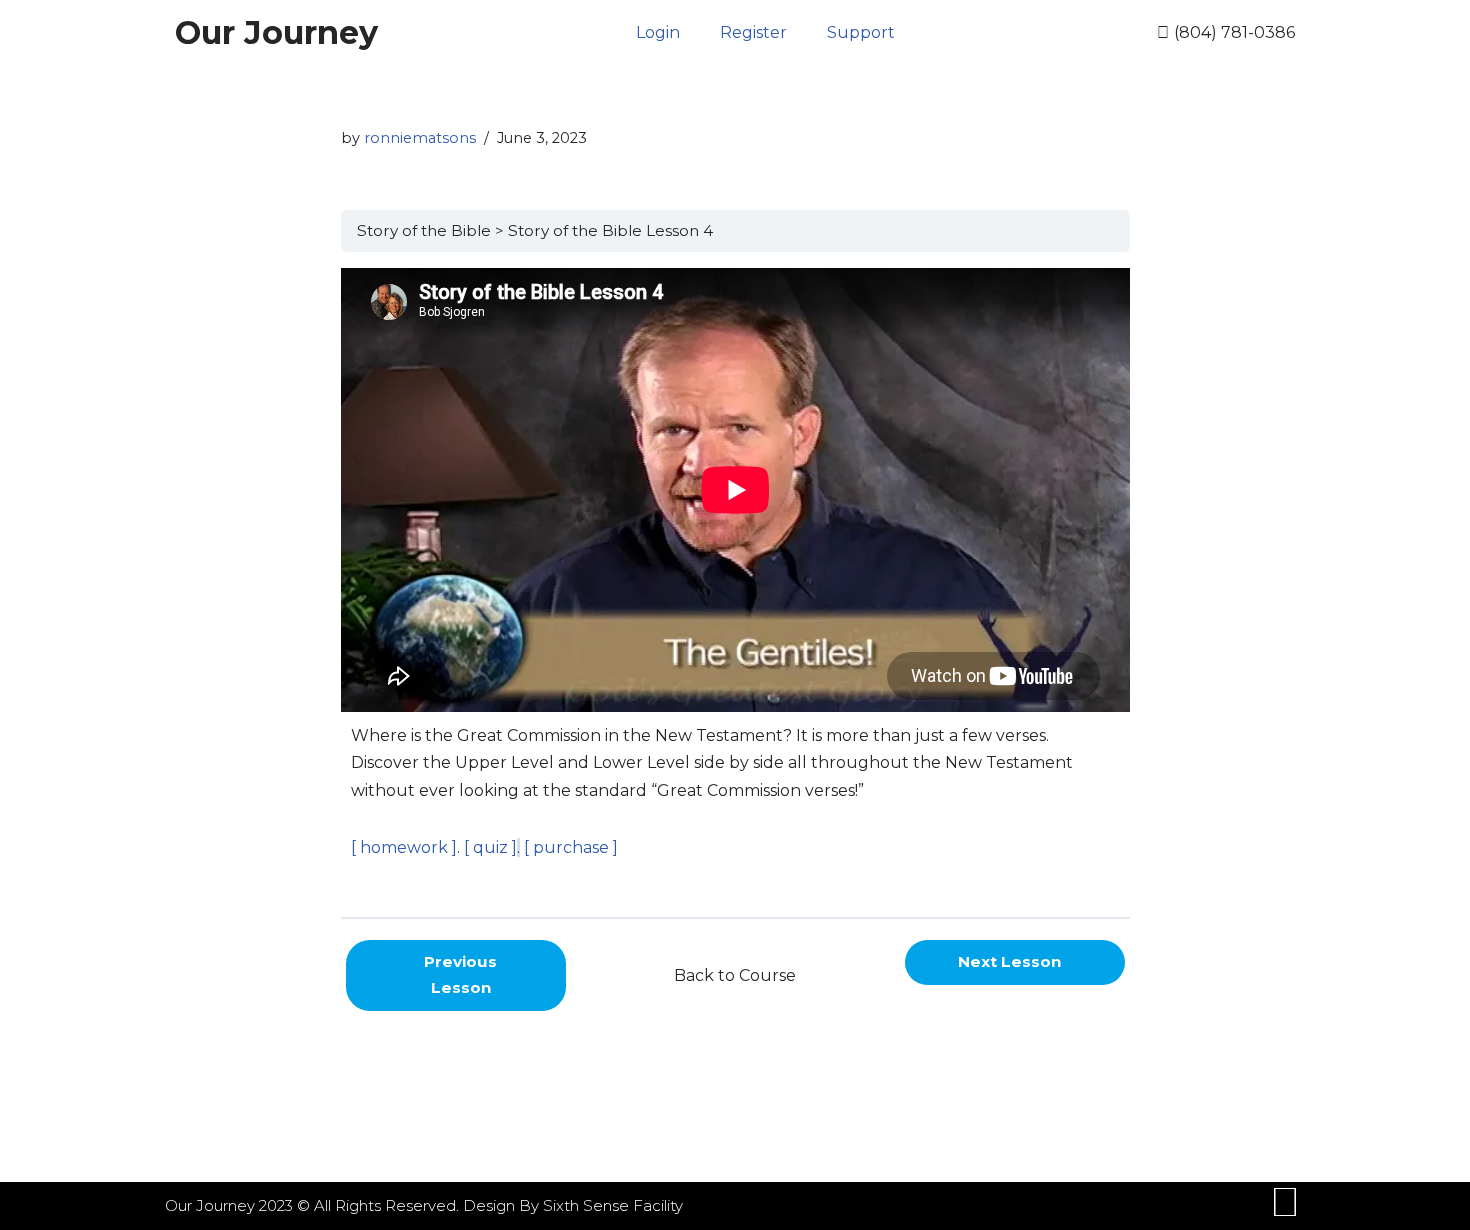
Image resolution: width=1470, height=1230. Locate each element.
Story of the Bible (424, 230)
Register (753, 32)
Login (658, 32)
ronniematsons (420, 138)
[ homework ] (404, 847)
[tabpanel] (735, 584)
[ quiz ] (488, 847)
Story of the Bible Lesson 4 (610, 230)
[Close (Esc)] (1448, 22)
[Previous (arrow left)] (35, 615)
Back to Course (735, 975)
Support (861, 32)
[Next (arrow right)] (1435, 615)
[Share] (1404, 22)
